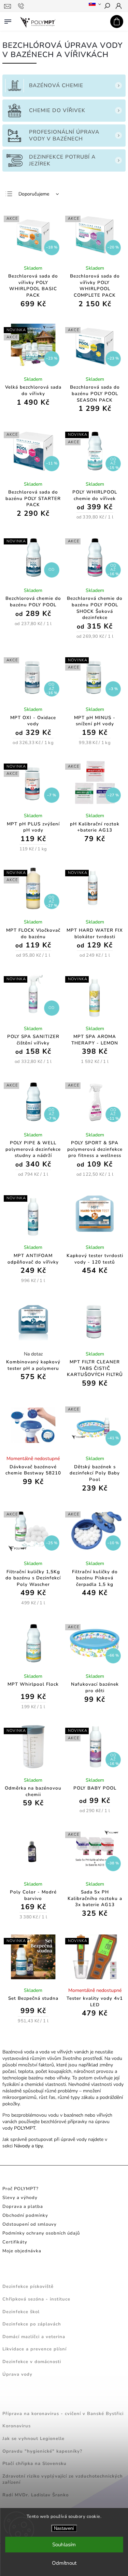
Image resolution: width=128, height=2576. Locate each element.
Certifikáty (15, 2242)
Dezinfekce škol (21, 2312)
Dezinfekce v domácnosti (32, 2362)
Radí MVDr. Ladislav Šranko (35, 2495)
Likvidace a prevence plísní (34, 2349)
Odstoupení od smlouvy (30, 2224)
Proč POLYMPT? (20, 2189)
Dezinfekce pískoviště (28, 2287)
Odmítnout (64, 2563)
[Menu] (8, 20)
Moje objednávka (22, 2251)
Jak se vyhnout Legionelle (33, 2439)
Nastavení (64, 2528)
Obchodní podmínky (25, 2215)
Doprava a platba (23, 2207)
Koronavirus (17, 2426)
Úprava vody (17, 2374)
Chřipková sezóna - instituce (36, 2299)
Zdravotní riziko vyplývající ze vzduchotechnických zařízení (63, 2479)
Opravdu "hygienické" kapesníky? (42, 2451)
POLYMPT (25, 2128)
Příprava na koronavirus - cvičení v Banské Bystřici (63, 2414)
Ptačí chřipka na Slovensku (34, 2464)
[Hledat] (107, 6)
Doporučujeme (34, 194)
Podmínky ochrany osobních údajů (41, 2233)
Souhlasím (64, 2545)
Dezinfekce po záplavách (32, 2324)
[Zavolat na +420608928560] (22, 6)
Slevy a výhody (20, 2198)
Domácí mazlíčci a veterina (34, 2337)
